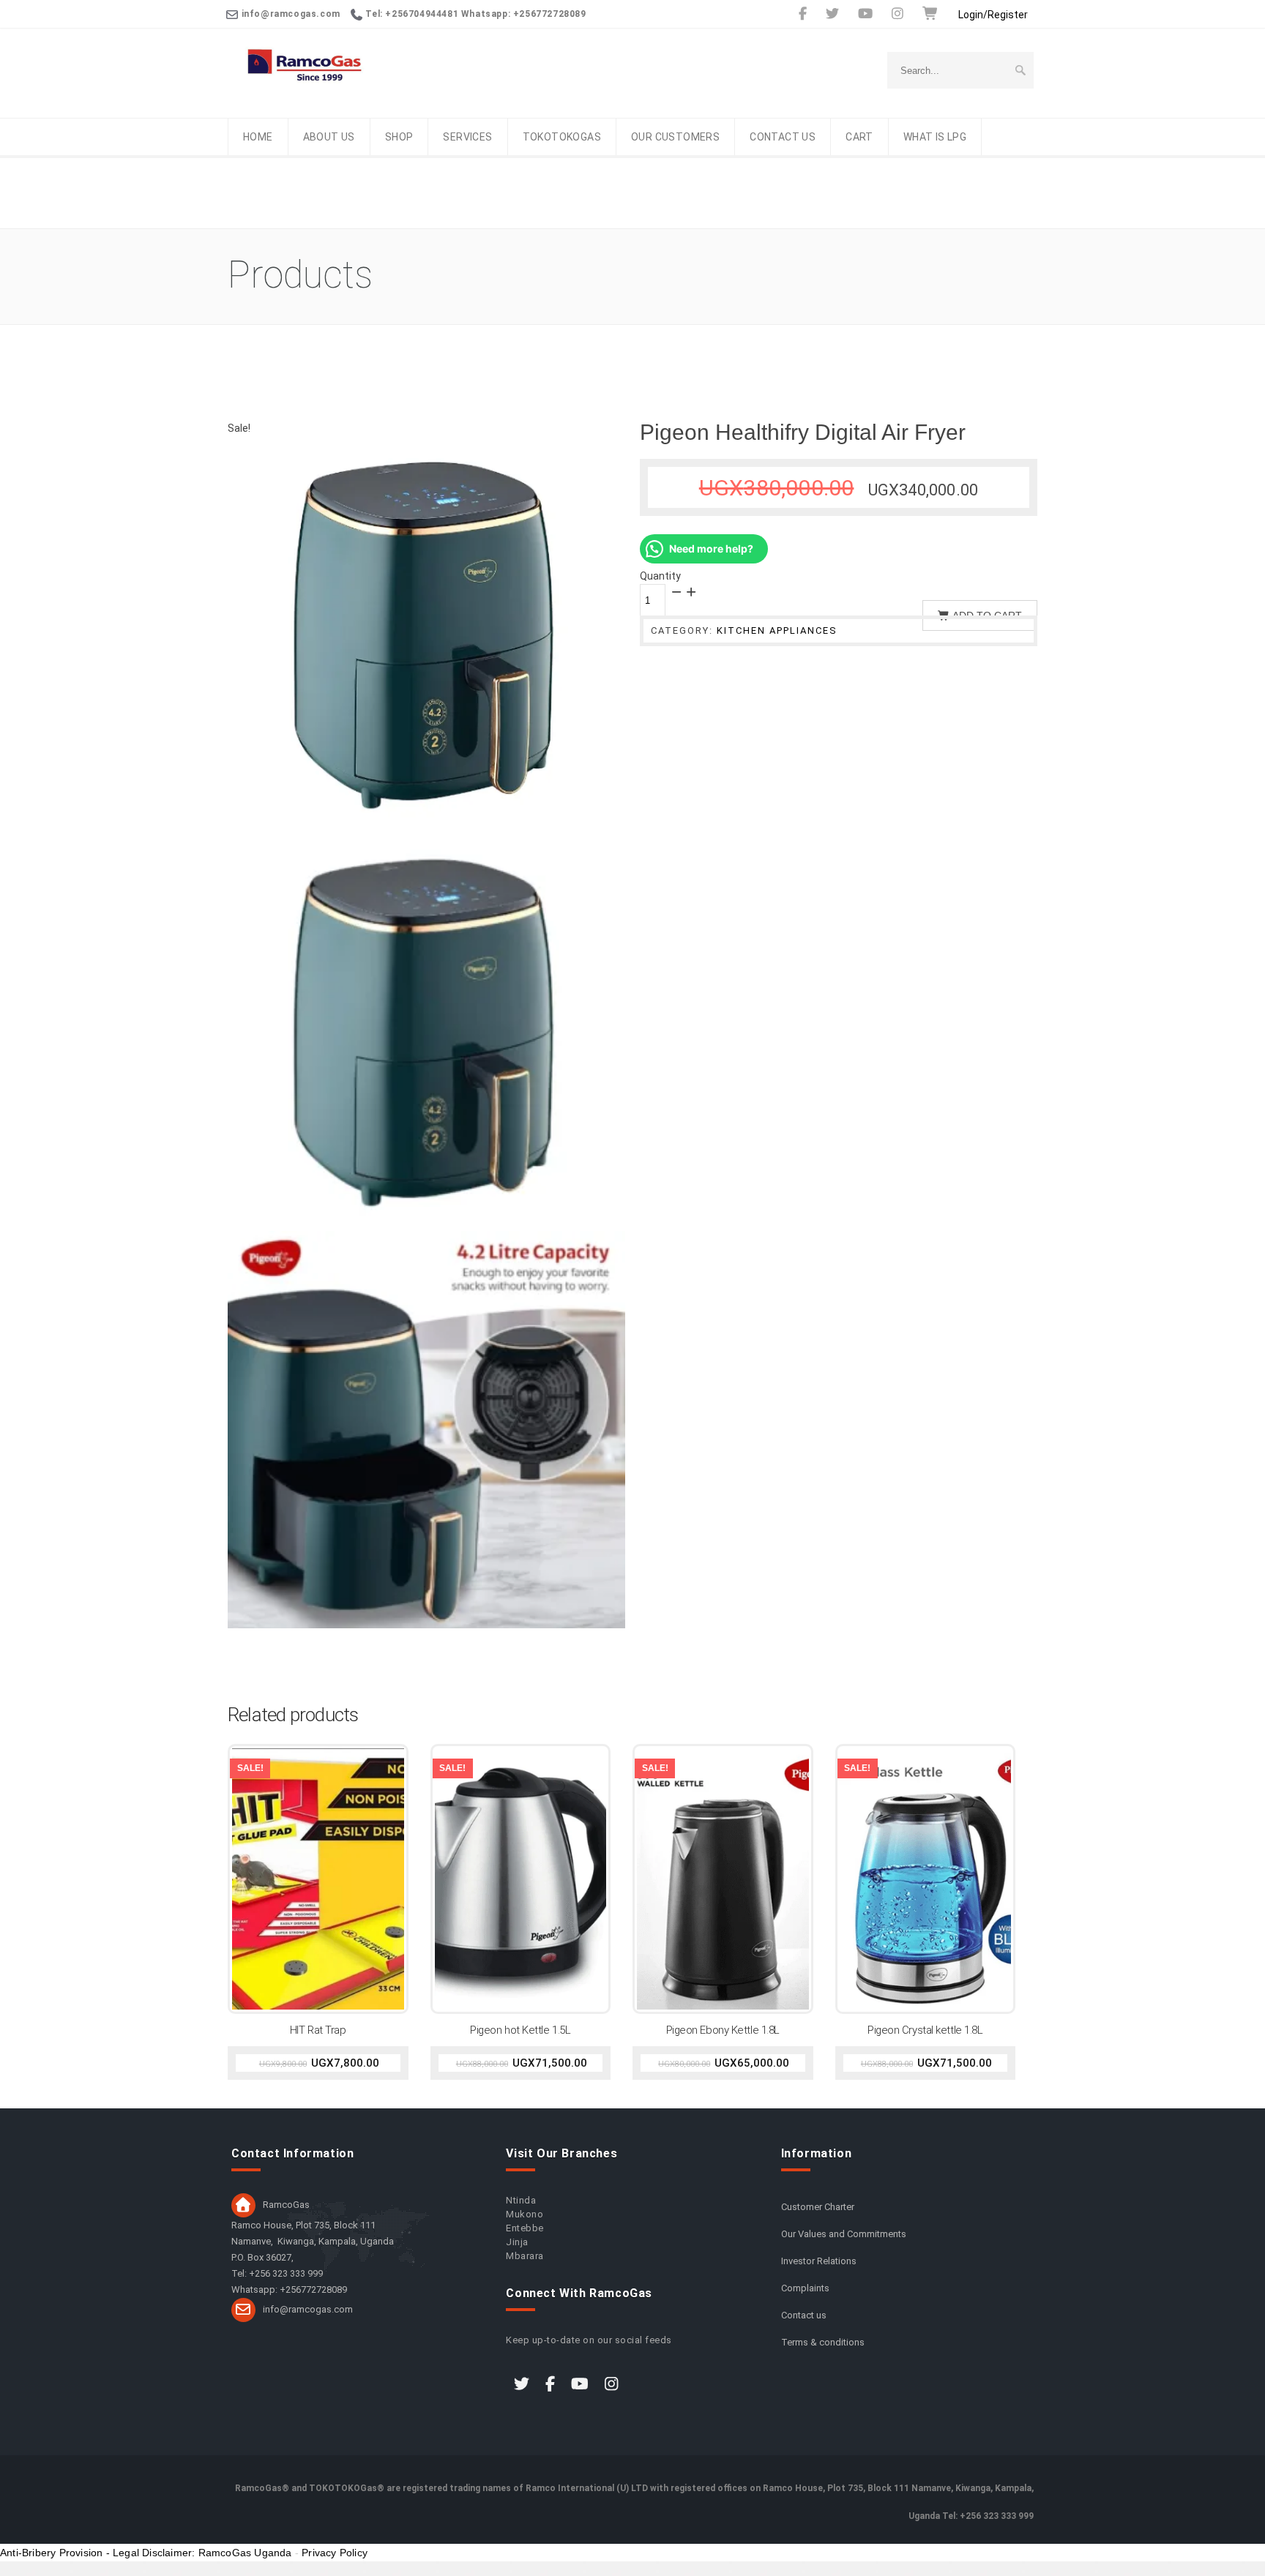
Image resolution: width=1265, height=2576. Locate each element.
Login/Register (993, 15)
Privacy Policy (335, 2553)
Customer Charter (818, 2207)
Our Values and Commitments (844, 2234)
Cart (859, 137)
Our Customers (675, 137)
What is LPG (935, 137)
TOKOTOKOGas (562, 137)
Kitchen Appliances (777, 630)
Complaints (805, 2288)
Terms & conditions (823, 2342)
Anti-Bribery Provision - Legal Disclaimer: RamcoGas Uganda (146, 2553)
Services (467, 137)
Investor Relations (819, 2261)
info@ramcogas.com (308, 2309)
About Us (329, 137)
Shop (399, 137)
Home (258, 137)
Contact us (783, 137)
